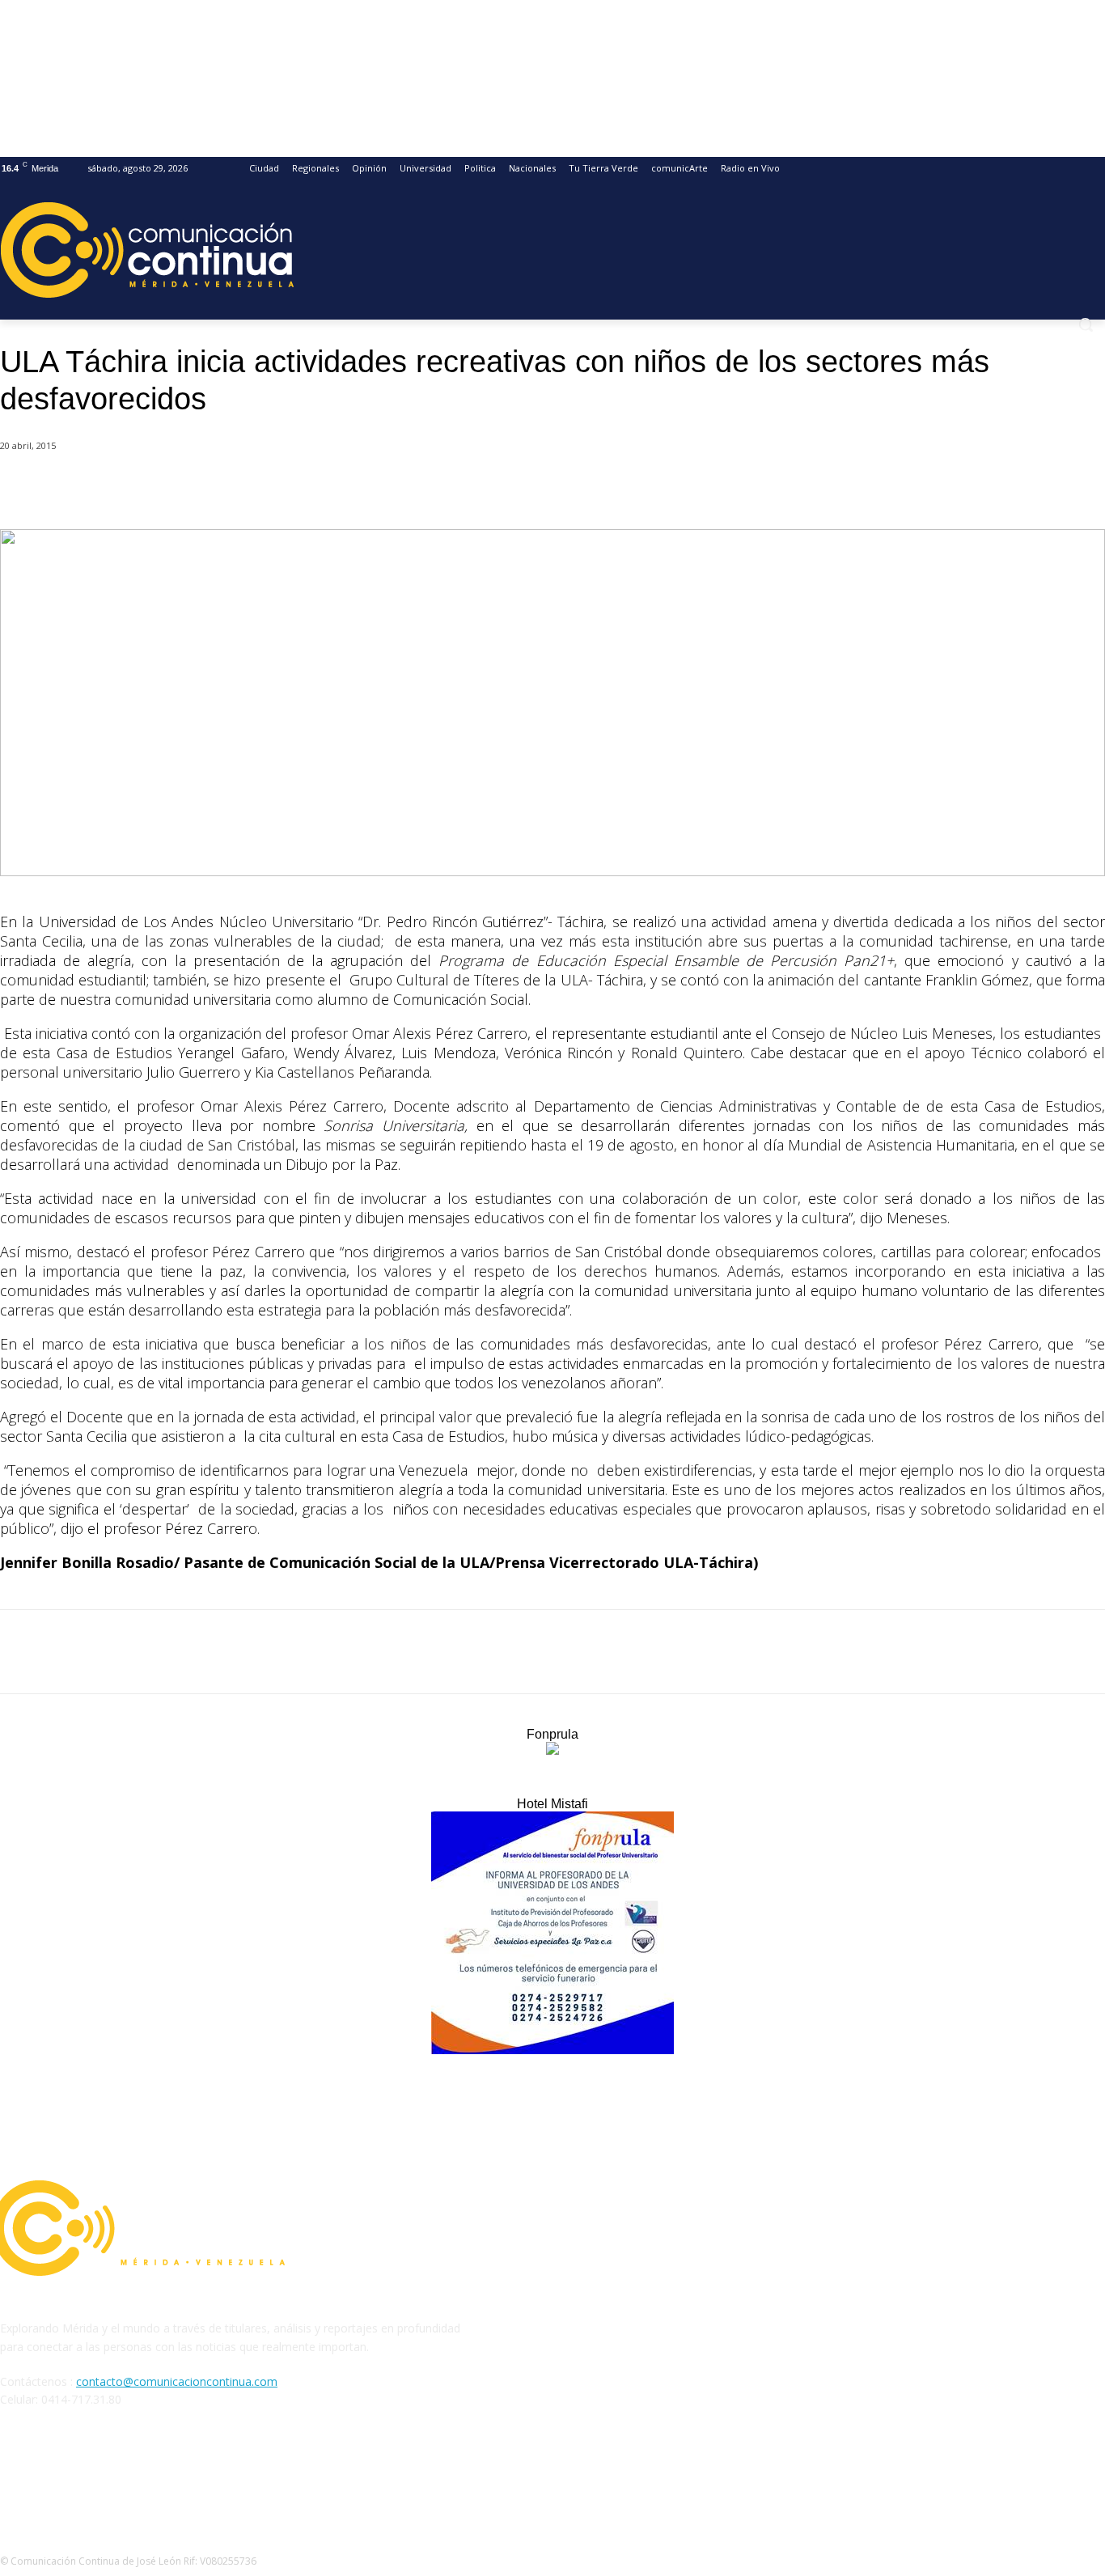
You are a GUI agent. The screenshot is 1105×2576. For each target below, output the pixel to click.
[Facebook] (148, 488)
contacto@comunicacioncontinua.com (177, 2381)
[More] (381, 488)
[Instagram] (58, 2474)
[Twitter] (206, 488)
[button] (1086, 324)
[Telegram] (322, 488)
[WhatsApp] (265, 488)
